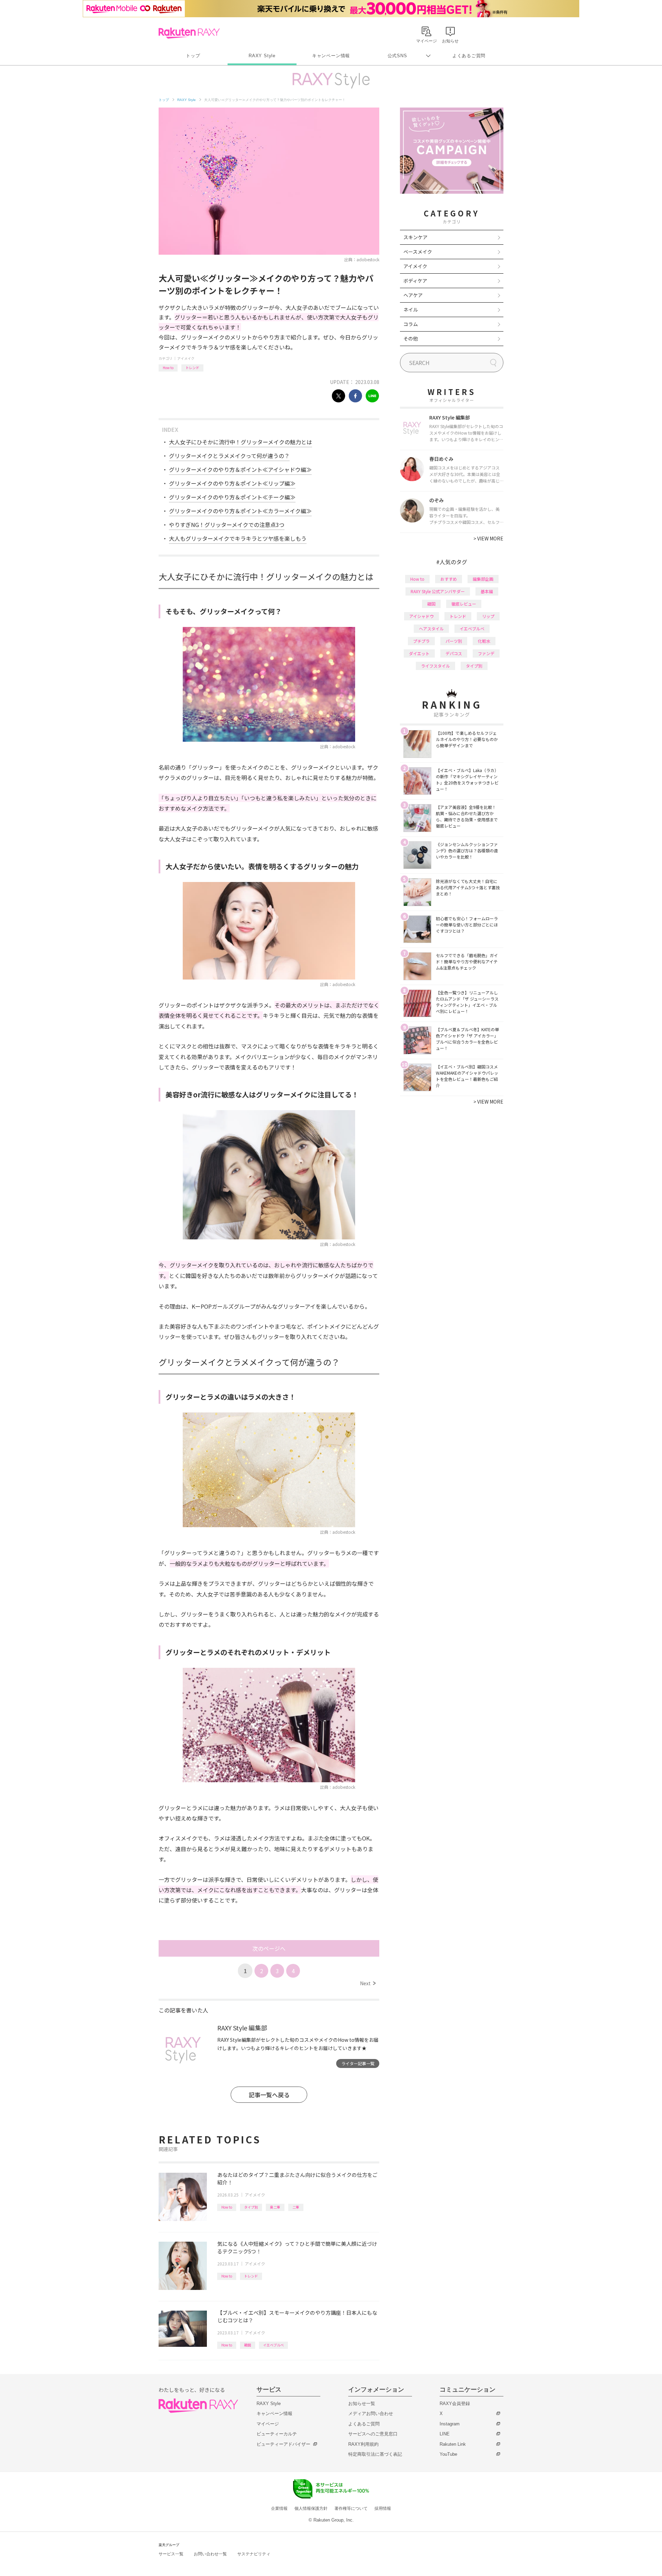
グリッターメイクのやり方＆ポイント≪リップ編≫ (232, 483)
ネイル (411, 310)
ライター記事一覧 (358, 2063)
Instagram (450, 2424)
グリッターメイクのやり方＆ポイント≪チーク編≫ (232, 497)
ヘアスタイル (431, 628)
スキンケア (415, 237)
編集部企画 (483, 579)
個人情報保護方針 (311, 2508)
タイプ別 (251, 2207)
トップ (193, 56)
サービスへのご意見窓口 (373, 2434)
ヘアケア (413, 295)
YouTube (448, 2454)
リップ (488, 616)
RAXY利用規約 (363, 2444)
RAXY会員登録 (455, 2403)
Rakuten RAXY (189, 33)
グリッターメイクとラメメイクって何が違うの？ (229, 456)
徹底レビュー (464, 604)
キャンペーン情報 (331, 56)
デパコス (454, 653)
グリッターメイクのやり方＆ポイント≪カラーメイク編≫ (240, 511)
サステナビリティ (254, 2554)
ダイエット (419, 653)
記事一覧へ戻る (269, 2095)
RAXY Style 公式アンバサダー (438, 591)
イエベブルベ (273, 2345)
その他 (411, 338)
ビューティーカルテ (277, 2434)
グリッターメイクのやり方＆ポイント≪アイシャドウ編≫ (240, 469)
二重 (296, 2207)
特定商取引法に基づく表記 (375, 2454)
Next (368, 1983)
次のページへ (269, 1948)
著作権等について (351, 2508)
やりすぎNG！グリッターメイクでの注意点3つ (227, 525)
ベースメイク (418, 252)
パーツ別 (454, 641)
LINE (445, 2434)
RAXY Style (262, 56)
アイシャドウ (422, 616)
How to (168, 368)
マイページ (268, 2424)
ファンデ (486, 653)
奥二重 (275, 2207)
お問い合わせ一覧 (210, 2554)
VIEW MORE (488, 538)
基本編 (487, 591)
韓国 (248, 2345)
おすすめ (449, 579)
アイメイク (186, 358)
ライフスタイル (435, 666)
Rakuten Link (453, 2444)
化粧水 (484, 641)
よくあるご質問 (469, 56)
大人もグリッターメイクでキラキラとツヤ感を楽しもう (238, 538)
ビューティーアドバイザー (283, 2444)
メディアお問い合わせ (371, 2413)
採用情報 (383, 2508)
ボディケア (415, 281)
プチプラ (421, 641)
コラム (411, 324)
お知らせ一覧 (362, 2403)
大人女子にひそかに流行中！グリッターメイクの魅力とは (240, 442)
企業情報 (279, 2508)
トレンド (192, 368)
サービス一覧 (171, 2554)
